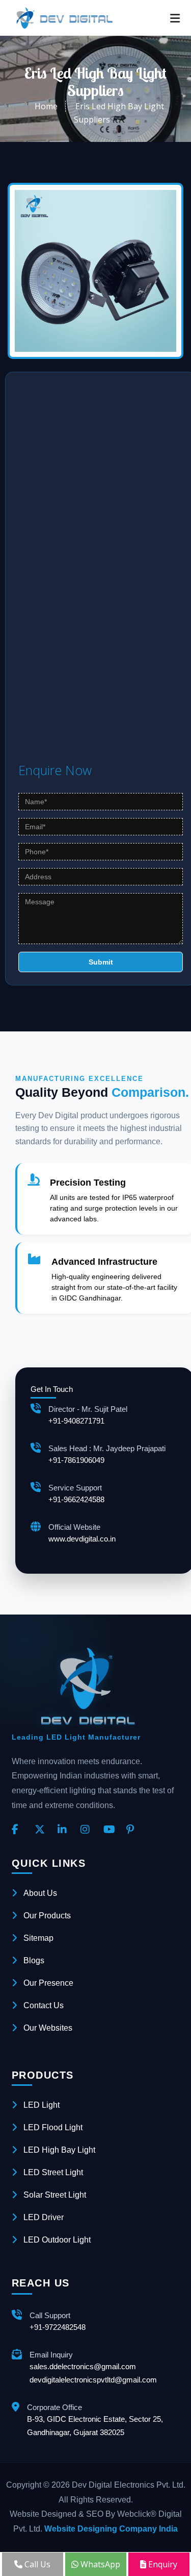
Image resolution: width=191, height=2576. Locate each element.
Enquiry (162, 2564)
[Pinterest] (134, 1830)
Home (46, 106)
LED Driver (44, 2217)
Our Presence (48, 1983)
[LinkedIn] (65, 1830)
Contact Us (44, 2005)
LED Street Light (53, 2172)
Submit (101, 962)
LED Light (42, 2105)
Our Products (47, 1916)
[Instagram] (88, 1830)
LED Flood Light (53, 2127)
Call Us (36, 2564)
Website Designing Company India (111, 2529)
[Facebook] (19, 1830)
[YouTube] (111, 1830)
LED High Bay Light (59, 2150)
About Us (40, 1893)
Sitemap (38, 1938)
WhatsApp (99, 2564)
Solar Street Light (55, 2195)
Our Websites (48, 2028)
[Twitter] (42, 1830)
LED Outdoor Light (57, 2240)
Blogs (34, 1960)
